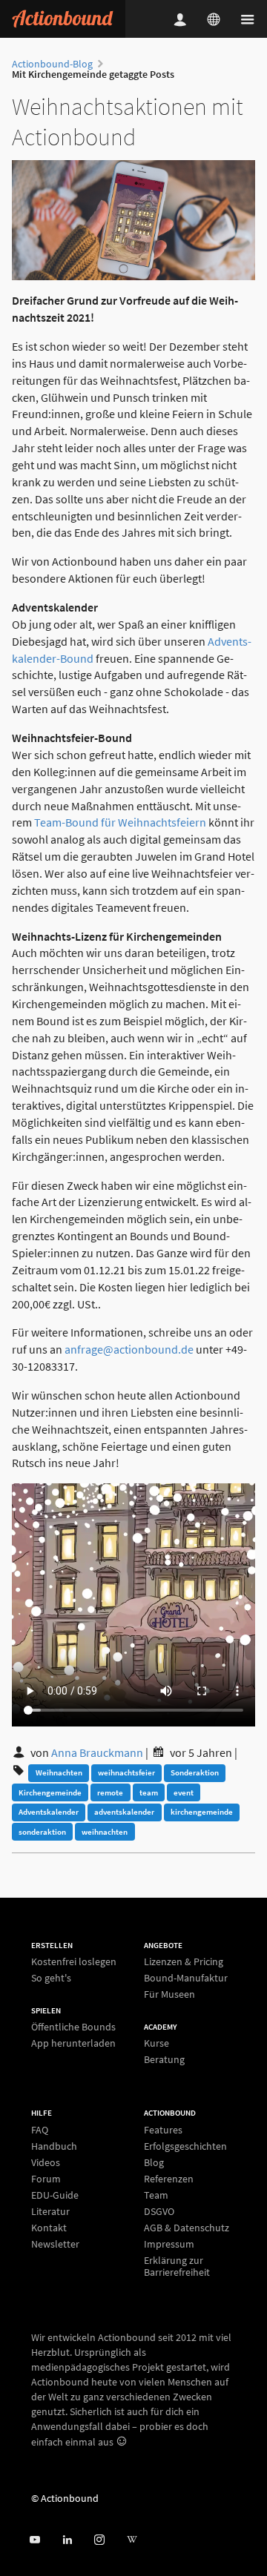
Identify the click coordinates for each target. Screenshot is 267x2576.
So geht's (51, 1977)
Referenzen (169, 2179)
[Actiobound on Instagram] (99, 2540)
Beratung (164, 2059)
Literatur (50, 2211)
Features (163, 2130)
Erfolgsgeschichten (185, 2146)
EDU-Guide (55, 2195)
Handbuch (54, 2146)
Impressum (169, 2244)
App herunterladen (73, 2043)
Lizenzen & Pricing (184, 1962)
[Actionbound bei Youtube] (34, 2540)
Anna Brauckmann (97, 1752)
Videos (46, 2162)
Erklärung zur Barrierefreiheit (177, 2266)
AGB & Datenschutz (187, 2228)
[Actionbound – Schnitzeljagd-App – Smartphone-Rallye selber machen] (63, 19)
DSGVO (159, 2211)
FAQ (40, 2130)
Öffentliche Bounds (73, 2027)
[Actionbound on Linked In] (67, 2540)
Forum (46, 2179)
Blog (154, 2162)
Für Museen (169, 1994)
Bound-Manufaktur (186, 1978)
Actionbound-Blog (52, 64)
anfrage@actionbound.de (129, 1349)
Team (156, 2195)
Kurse (156, 2043)
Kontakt (49, 2228)
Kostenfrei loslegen (74, 1962)
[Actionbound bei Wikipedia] (132, 2540)
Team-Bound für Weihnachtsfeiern (120, 822)
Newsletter (55, 2244)
